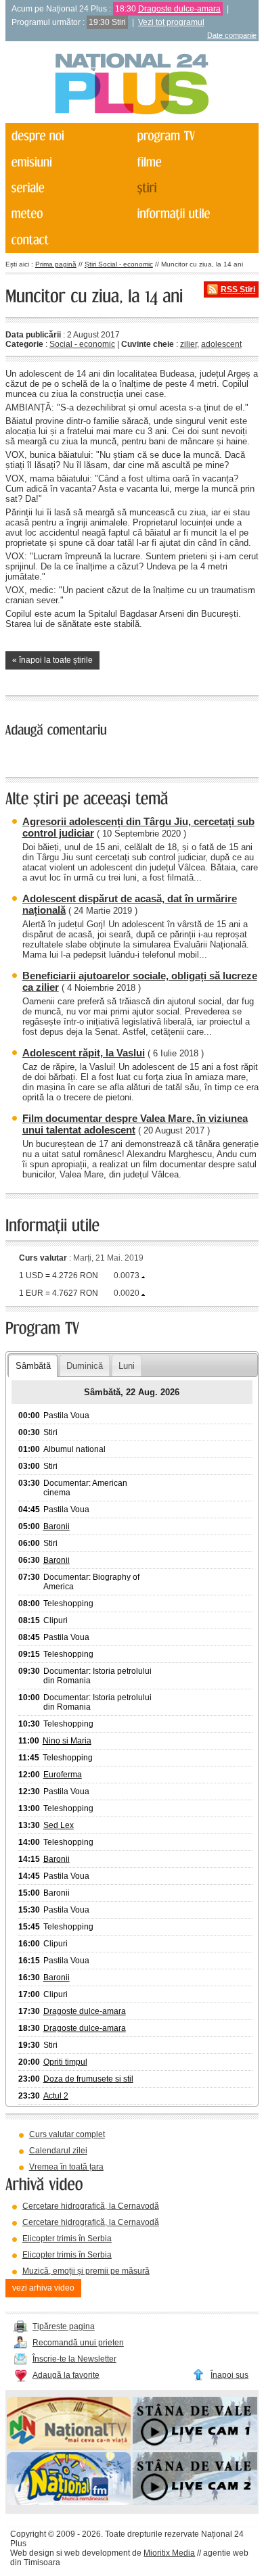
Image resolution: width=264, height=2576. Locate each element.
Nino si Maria (67, 1741)
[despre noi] (67, 136)
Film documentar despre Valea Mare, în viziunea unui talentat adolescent (135, 1124)
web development (97, 2553)
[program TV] (193, 136)
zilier (189, 344)
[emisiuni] (67, 162)
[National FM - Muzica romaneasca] (69, 2502)
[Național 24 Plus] (132, 85)
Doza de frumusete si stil (88, 2079)
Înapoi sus (229, 2375)
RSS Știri (238, 289)
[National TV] (69, 2448)
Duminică (85, 1366)
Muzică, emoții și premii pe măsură (86, 2271)
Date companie (232, 35)
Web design (32, 2553)
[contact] (67, 239)
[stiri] (193, 188)
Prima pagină (56, 264)
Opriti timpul (65, 2062)
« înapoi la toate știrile (52, 660)
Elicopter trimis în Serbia (67, 2239)
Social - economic (82, 344)
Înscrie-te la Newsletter (74, 2359)
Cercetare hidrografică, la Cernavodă (91, 2206)
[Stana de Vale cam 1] (195, 2448)
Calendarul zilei (58, 2151)
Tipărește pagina (64, 2326)
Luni (127, 1366)
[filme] (193, 162)
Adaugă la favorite (66, 2375)
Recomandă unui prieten (78, 2343)
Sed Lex (59, 1825)
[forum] (67, 214)
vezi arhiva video (43, 2288)
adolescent (221, 344)
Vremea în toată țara (66, 2167)
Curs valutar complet (67, 2134)
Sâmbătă (33, 1366)
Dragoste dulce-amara (179, 9)
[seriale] (67, 188)
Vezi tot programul (171, 22)
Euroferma (63, 1775)
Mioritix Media (169, 2553)
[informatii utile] (193, 214)
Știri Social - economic (119, 264)
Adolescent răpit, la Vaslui (84, 1053)
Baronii (57, 1526)
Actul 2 (56, 2096)
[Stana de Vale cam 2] (195, 2502)
